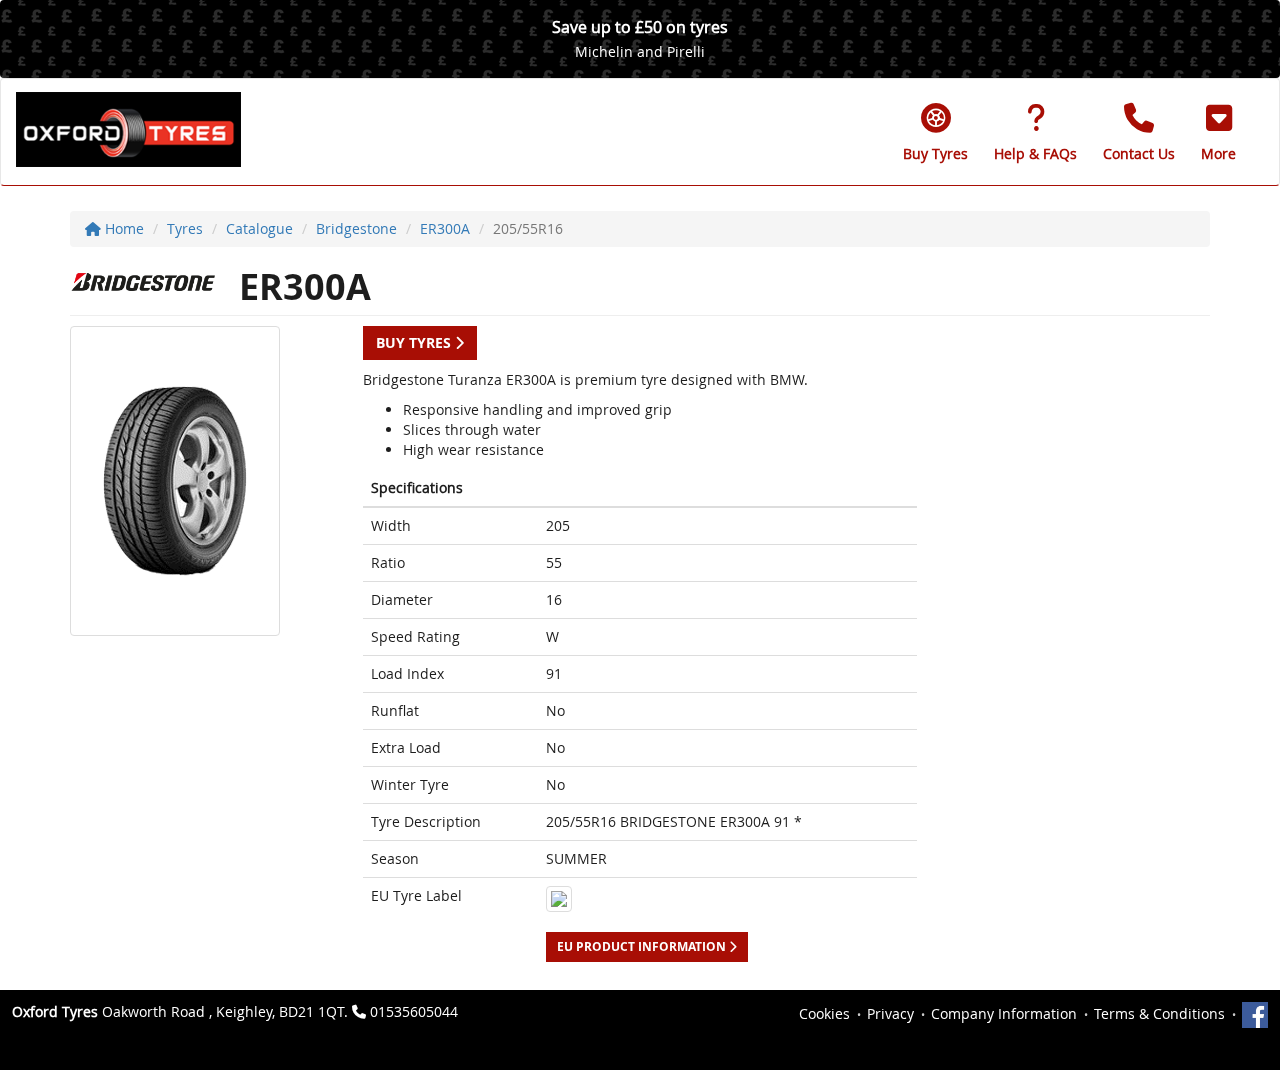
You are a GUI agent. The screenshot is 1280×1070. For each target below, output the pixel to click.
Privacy (890, 1013)
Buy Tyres (415, 342)
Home (122, 228)
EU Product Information (643, 946)
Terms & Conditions (1159, 1013)
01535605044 (414, 1011)
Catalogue (259, 228)
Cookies (824, 1013)
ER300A (445, 228)
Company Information (1004, 1013)
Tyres (185, 228)
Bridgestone (356, 228)
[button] (1218, 132)
